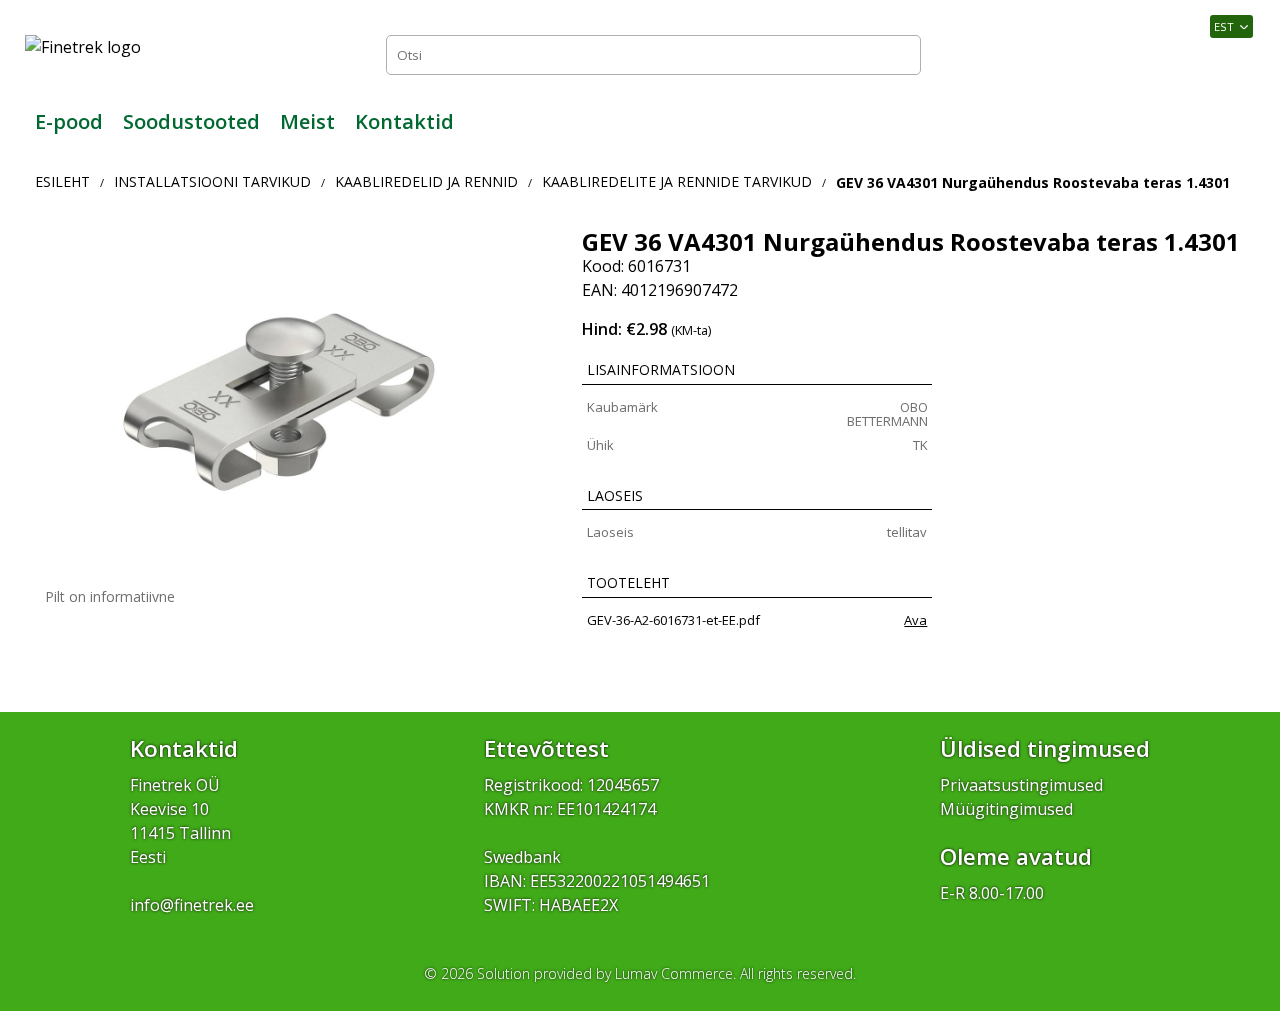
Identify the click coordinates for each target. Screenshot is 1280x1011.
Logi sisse (1210, 54)
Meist (307, 121)
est (1224, 26)
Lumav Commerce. (675, 973)
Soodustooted (191, 121)
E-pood (69, 121)
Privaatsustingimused (1021, 785)
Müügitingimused (1006, 809)
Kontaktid (404, 121)
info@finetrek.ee (192, 905)
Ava (915, 620)
